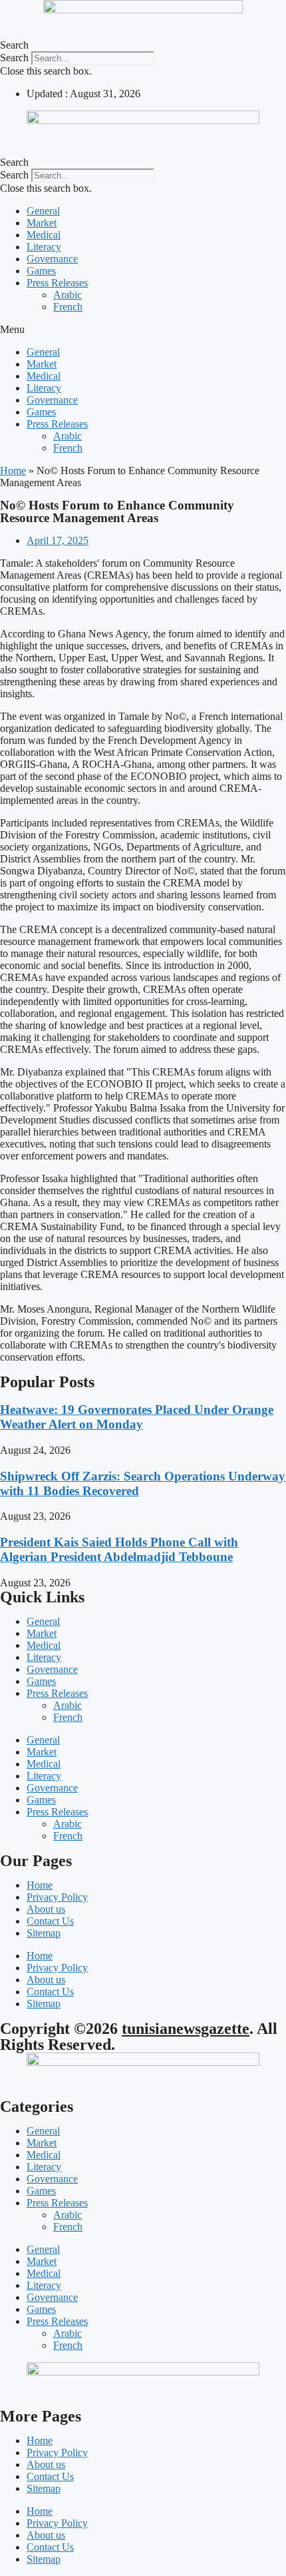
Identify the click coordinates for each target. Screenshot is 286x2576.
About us (46, 1909)
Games (41, 271)
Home (13, 471)
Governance (52, 259)
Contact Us (50, 1921)
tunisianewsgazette (186, 2029)
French (68, 307)
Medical (44, 235)
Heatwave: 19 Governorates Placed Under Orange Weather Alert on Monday (137, 1417)
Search (14, 58)
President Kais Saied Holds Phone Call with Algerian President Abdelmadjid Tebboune (119, 1549)
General (43, 211)
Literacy (44, 247)
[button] (143, 45)
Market (42, 223)
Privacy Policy (57, 1897)
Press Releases (57, 283)
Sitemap (44, 1933)
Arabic (68, 295)
